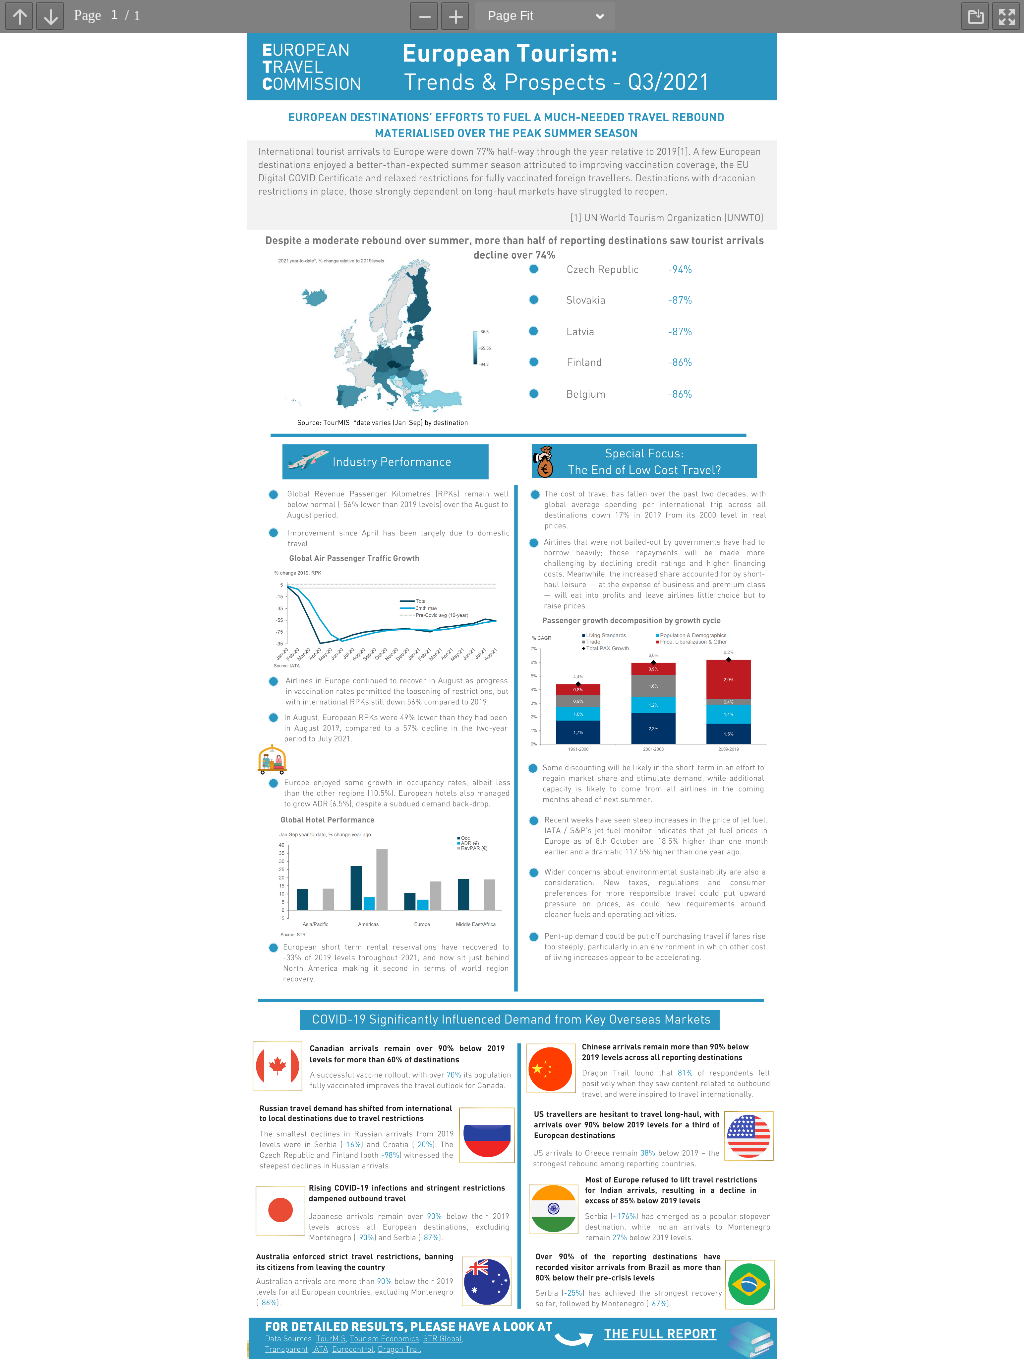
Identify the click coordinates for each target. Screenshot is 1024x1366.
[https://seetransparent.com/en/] (285, 1350)
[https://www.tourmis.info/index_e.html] (331, 1339)
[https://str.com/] (442, 1339)
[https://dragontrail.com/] (399, 1350)
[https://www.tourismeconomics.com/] (384, 1339)
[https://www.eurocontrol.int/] (352, 1350)
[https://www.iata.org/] (320, 1350)
